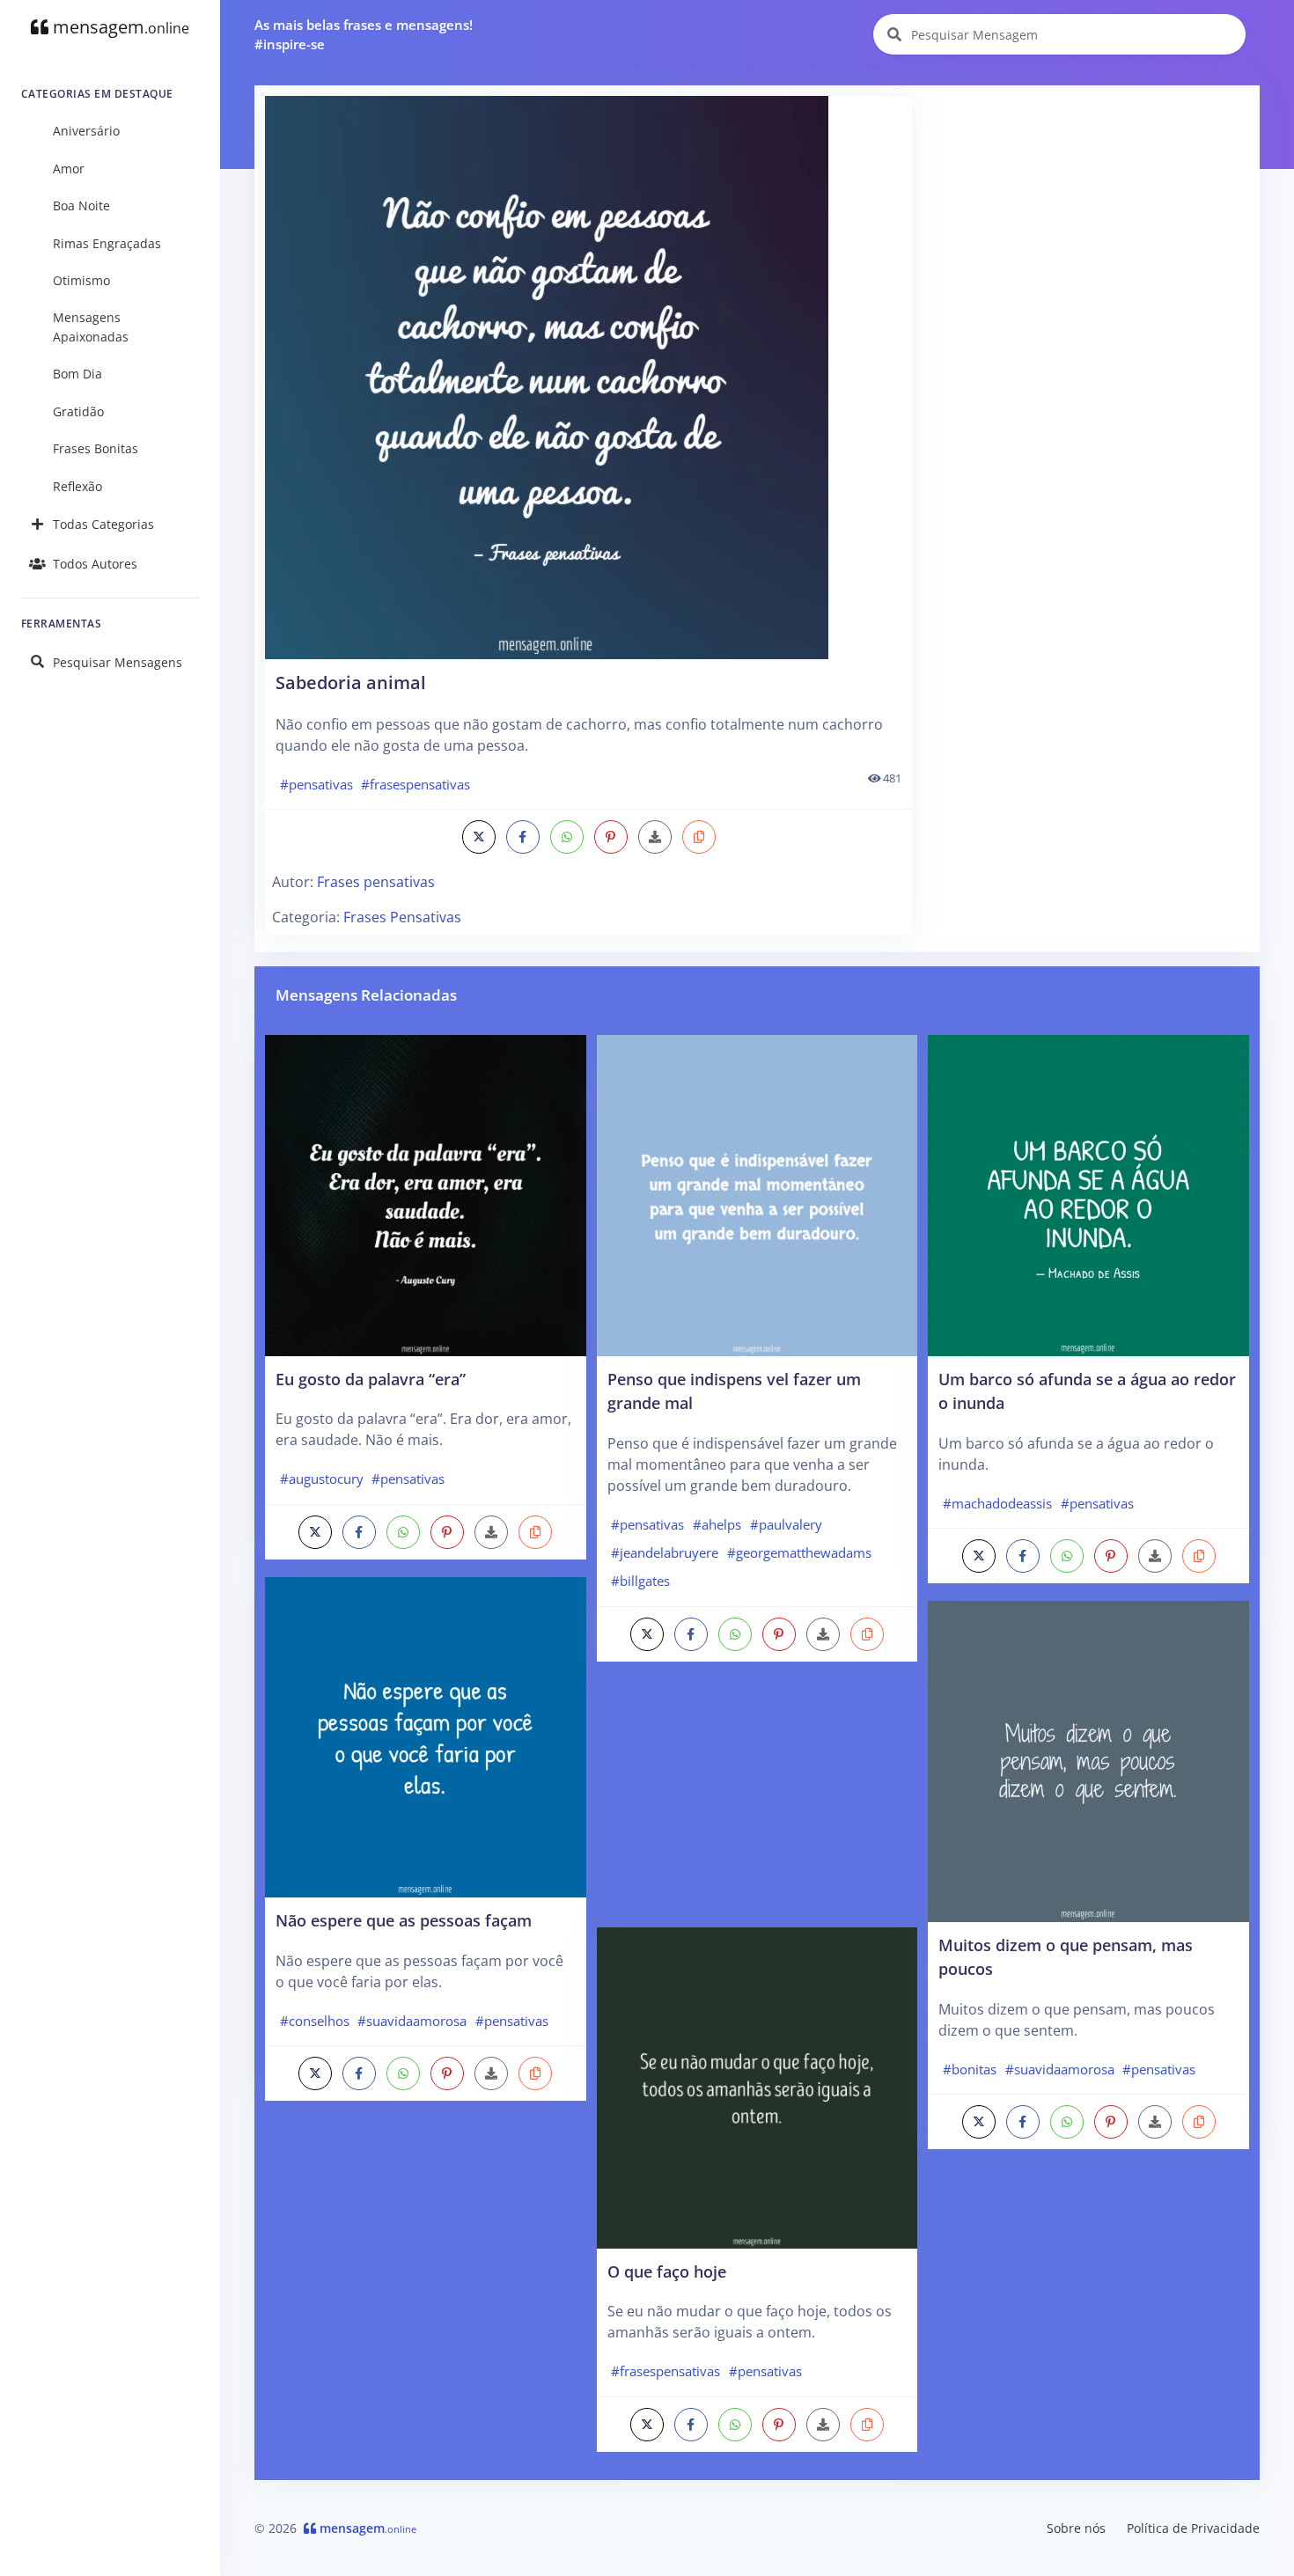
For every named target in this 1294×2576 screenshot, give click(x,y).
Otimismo (81, 280)
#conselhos (315, 2021)
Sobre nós (1076, 2528)
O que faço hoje (667, 2271)
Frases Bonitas (96, 448)
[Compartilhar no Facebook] (523, 837)
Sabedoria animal (351, 683)
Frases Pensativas (402, 917)
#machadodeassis (997, 1503)
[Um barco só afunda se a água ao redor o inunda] (1088, 1194)
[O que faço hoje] (757, 2087)
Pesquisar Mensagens (118, 662)
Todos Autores (95, 564)
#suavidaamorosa (412, 2021)
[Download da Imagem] (655, 837)
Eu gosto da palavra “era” (371, 1379)
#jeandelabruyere (665, 1552)
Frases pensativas (376, 882)
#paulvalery (786, 1524)
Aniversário (86, 131)
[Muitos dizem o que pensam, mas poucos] (1088, 1760)
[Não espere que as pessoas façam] (426, 1736)
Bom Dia (77, 374)
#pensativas (316, 784)
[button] (699, 837)
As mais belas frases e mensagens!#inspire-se (364, 35)
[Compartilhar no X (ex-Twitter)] (479, 837)
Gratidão (78, 411)
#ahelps (717, 1524)
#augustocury (322, 1479)
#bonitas (970, 2069)
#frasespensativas (415, 784)
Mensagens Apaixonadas (91, 327)
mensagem (119, 27)
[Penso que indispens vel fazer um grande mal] (757, 1194)
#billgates (640, 1581)
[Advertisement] (1087, 219)
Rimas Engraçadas (107, 243)
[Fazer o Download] (588, 378)
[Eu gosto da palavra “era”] (426, 1194)
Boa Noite (81, 205)
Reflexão (77, 486)
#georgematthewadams (799, 1552)
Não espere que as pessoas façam (404, 1920)
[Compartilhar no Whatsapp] (567, 837)
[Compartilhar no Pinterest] (611, 837)
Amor (69, 169)
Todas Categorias (103, 524)
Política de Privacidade (1193, 2528)
